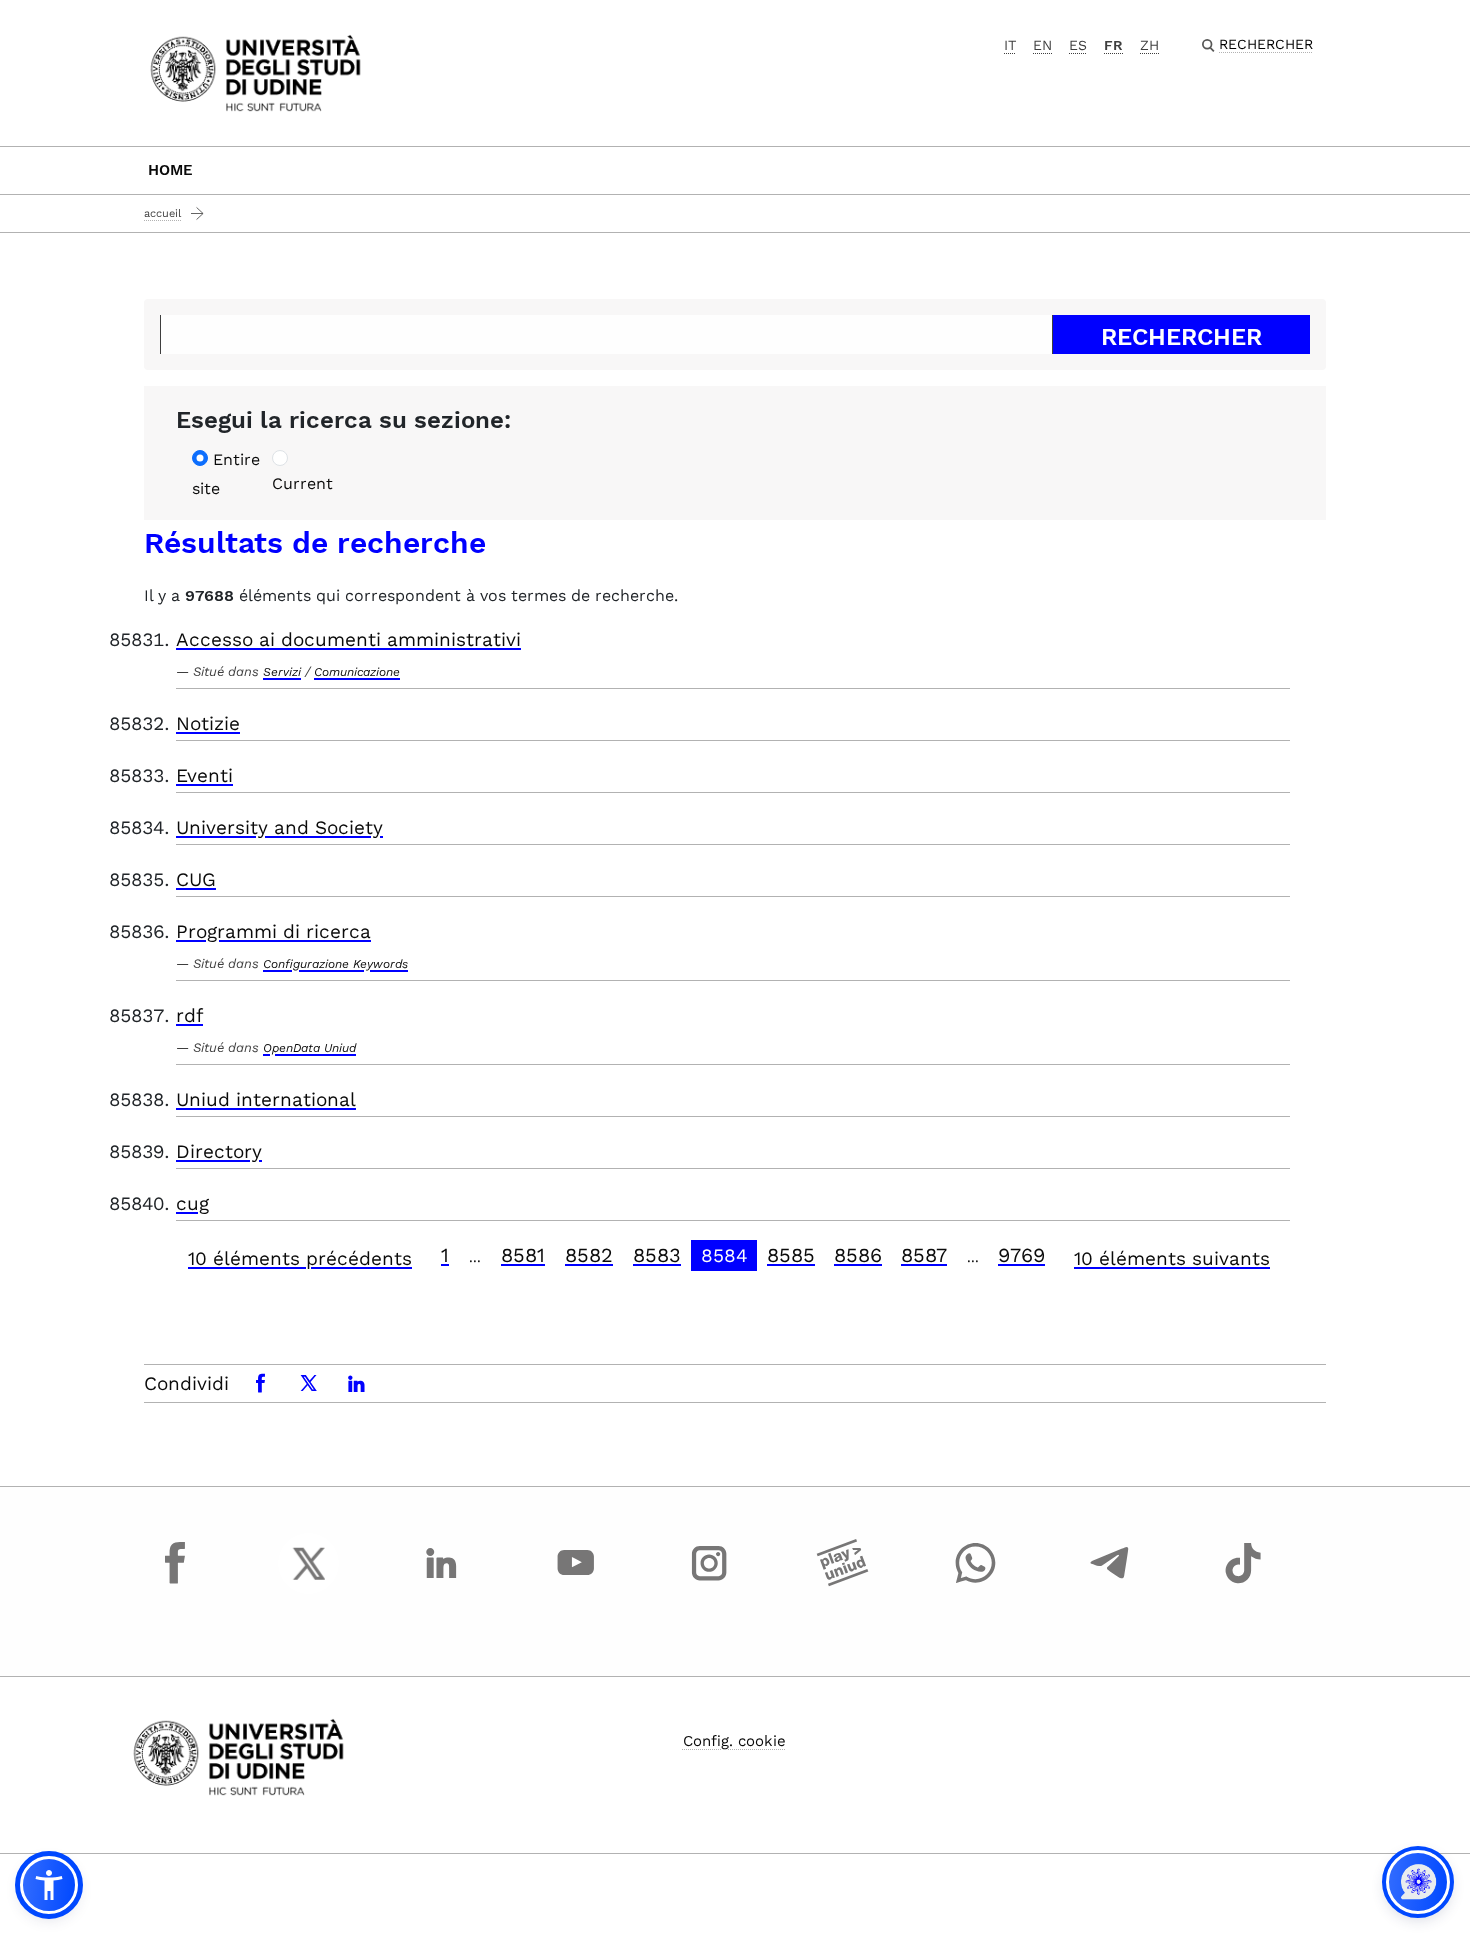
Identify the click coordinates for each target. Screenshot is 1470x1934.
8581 (523, 1255)
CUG (196, 879)
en (1042, 45)
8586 (858, 1255)
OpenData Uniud (309, 1048)
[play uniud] (843, 1582)
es (1078, 45)
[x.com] (309, 1582)
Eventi (204, 775)
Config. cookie (734, 1741)
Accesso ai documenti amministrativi (348, 639)
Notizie (208, 723)
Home (170, 170)
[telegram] (1110, 1582)
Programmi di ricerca (273, 931)
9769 (1021, 1255)
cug (192, 1203)
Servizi (282, 672)
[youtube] (576, 1582)
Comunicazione (357, 672)
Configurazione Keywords (335, 964)
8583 (657, 1255)
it (1010, 45)
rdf (189, 1015)
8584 (724, 1255)
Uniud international (266, 1099)
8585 (791, 1255)
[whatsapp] (976, 1582)
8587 (924, 1255)
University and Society (279, 827)
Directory (219, 1151)
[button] (49, 1885)
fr (1113, 45)
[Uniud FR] (255, 71)
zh (1149, 45)
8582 (589, 1255)
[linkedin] (442, 1582)
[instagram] (709, 1582)
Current (302, 483)
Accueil (162, 213)
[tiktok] (1243, 1582)
